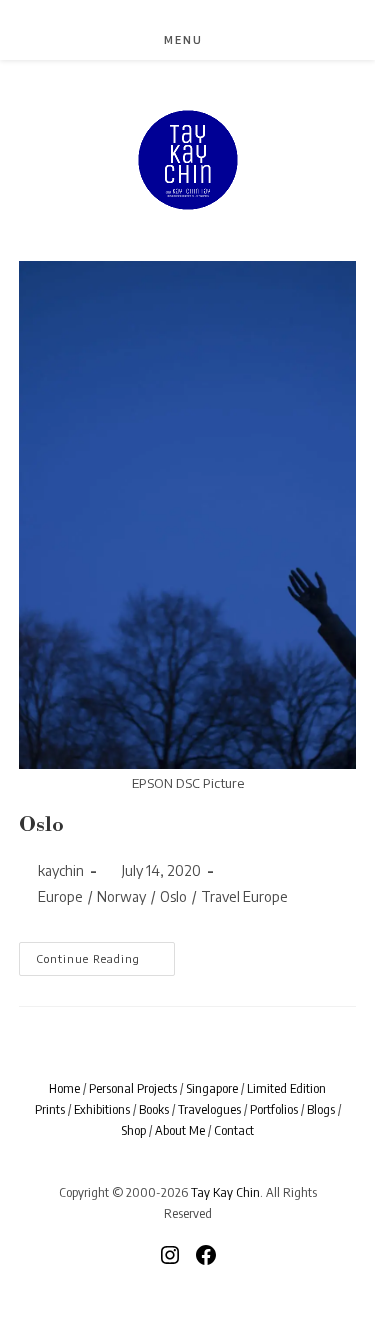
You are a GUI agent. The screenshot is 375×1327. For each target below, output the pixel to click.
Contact (234, 1130)
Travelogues (209, 1109)
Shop (133, 1130)
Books (154, 1109)
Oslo (41, 825)
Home (64, 1088)
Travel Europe (244, 896)
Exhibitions (102, 1109)
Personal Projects (133, 1088)
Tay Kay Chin (225, 1192)
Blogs (321, 1109)
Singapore (212, 1088)
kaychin (61, 870)
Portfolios (274, 1109)
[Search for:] (219, 40)
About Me (180, 1130)
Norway (121, 896)
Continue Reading (103, 958)
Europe (60, 896)
